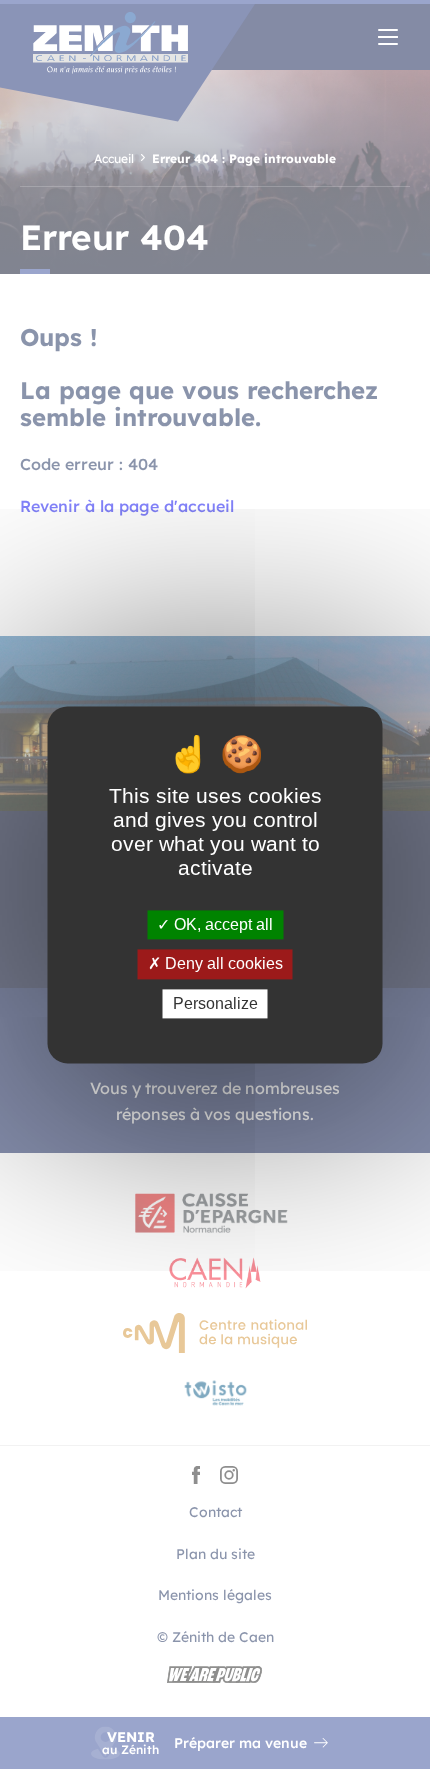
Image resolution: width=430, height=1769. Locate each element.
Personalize (215, 1003)
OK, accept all (221, 925)
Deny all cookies (222, 964)
